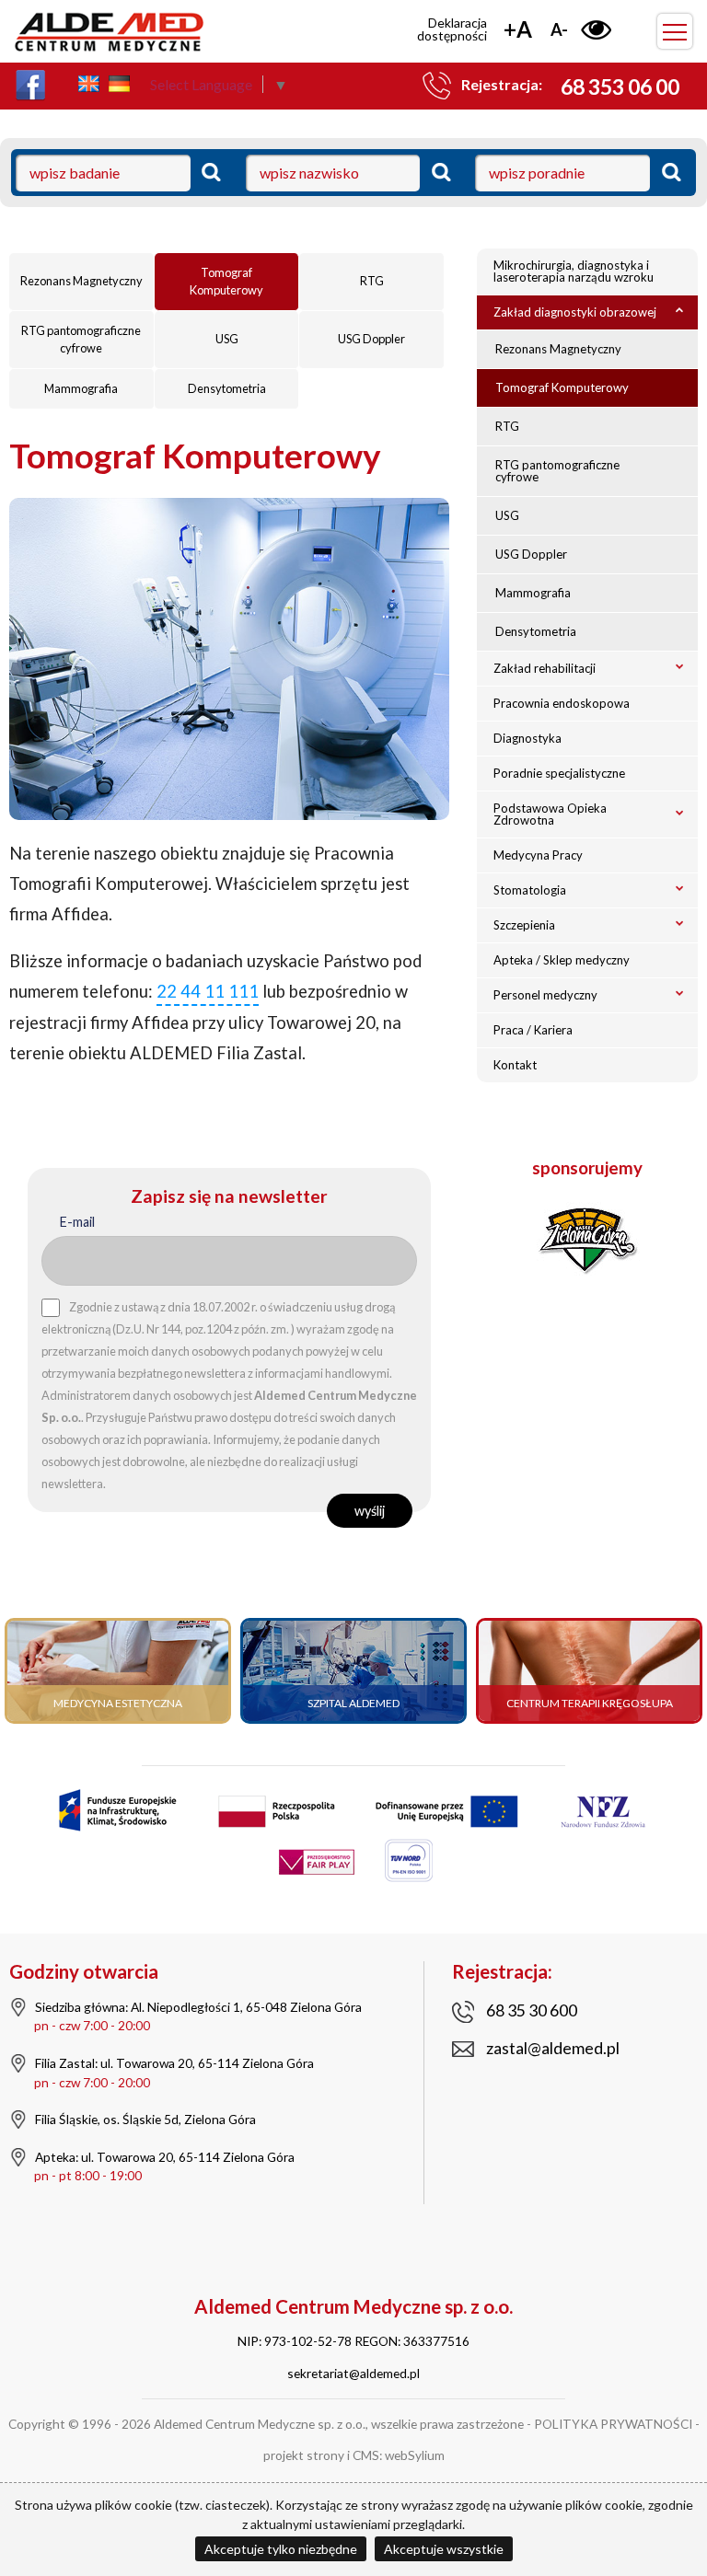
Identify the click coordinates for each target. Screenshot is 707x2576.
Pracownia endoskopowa (562, 703)
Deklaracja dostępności (452, 29)
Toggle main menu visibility (675, 31)
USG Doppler (371, 339)
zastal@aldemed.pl (553, 2048)
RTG (372, 281)
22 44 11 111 (208, 991)
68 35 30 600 (532, 2010)
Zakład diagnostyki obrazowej (575, 312)
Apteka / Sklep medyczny (562, 960)
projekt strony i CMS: (323, 2455)
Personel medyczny (545, 995)
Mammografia (81, 388)
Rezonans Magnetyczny (81, 281)
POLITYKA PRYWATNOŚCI (613, 2424)
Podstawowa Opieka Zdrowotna (550, 814)
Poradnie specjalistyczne (559, 773)
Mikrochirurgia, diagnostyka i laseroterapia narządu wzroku (574, 271)
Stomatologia (530, 890)
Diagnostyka (527, 738)
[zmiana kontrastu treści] (596, 29)
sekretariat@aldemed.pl (353, 2373)
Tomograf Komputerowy (226, 281)
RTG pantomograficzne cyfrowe (81, 339)
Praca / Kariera (533, 1030)
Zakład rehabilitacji (545, 668)
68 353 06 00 (620, 87)
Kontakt (515, 1065)
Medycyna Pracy (538, 855)
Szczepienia (524, 925)
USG (227, 339)
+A (518, 29)
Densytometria (227, 388)
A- (559, 29)
